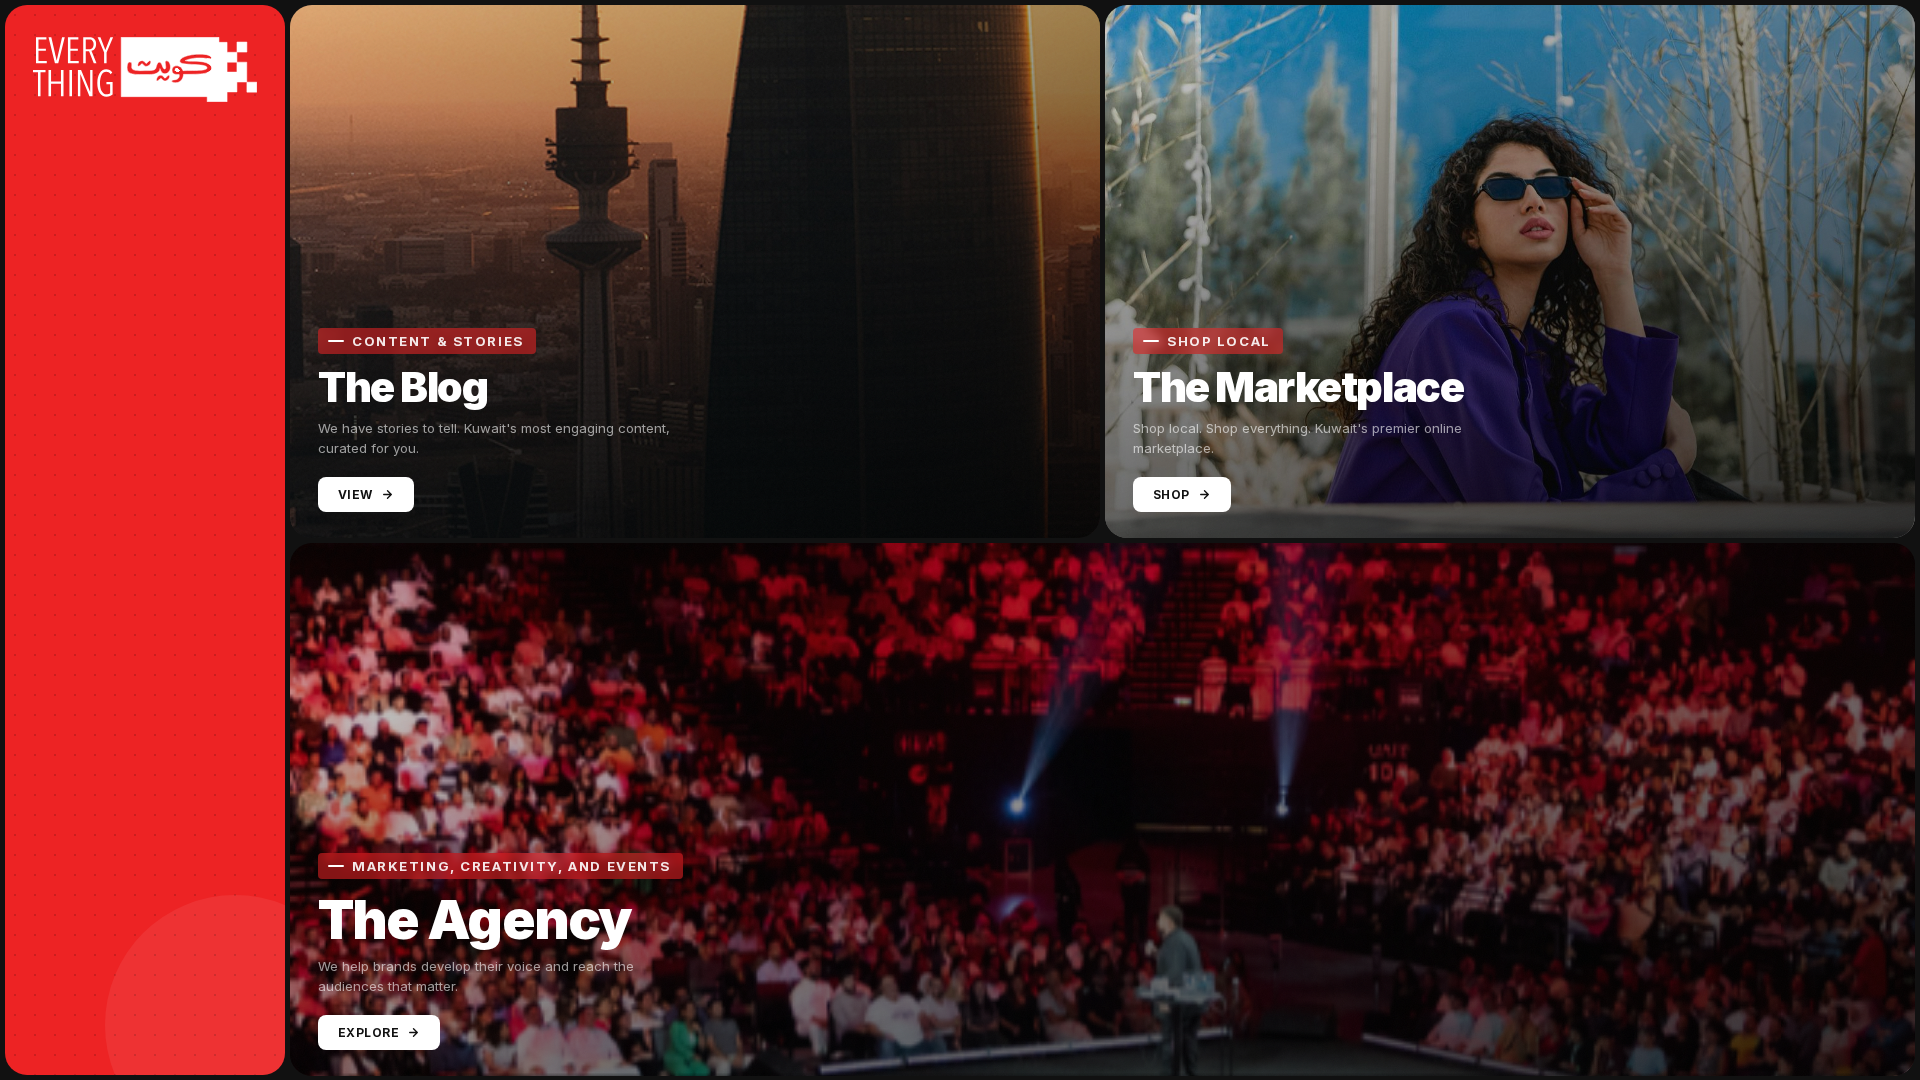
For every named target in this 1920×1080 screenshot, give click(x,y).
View (355, 494)
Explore (368, 1031)
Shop (1171, 494)
